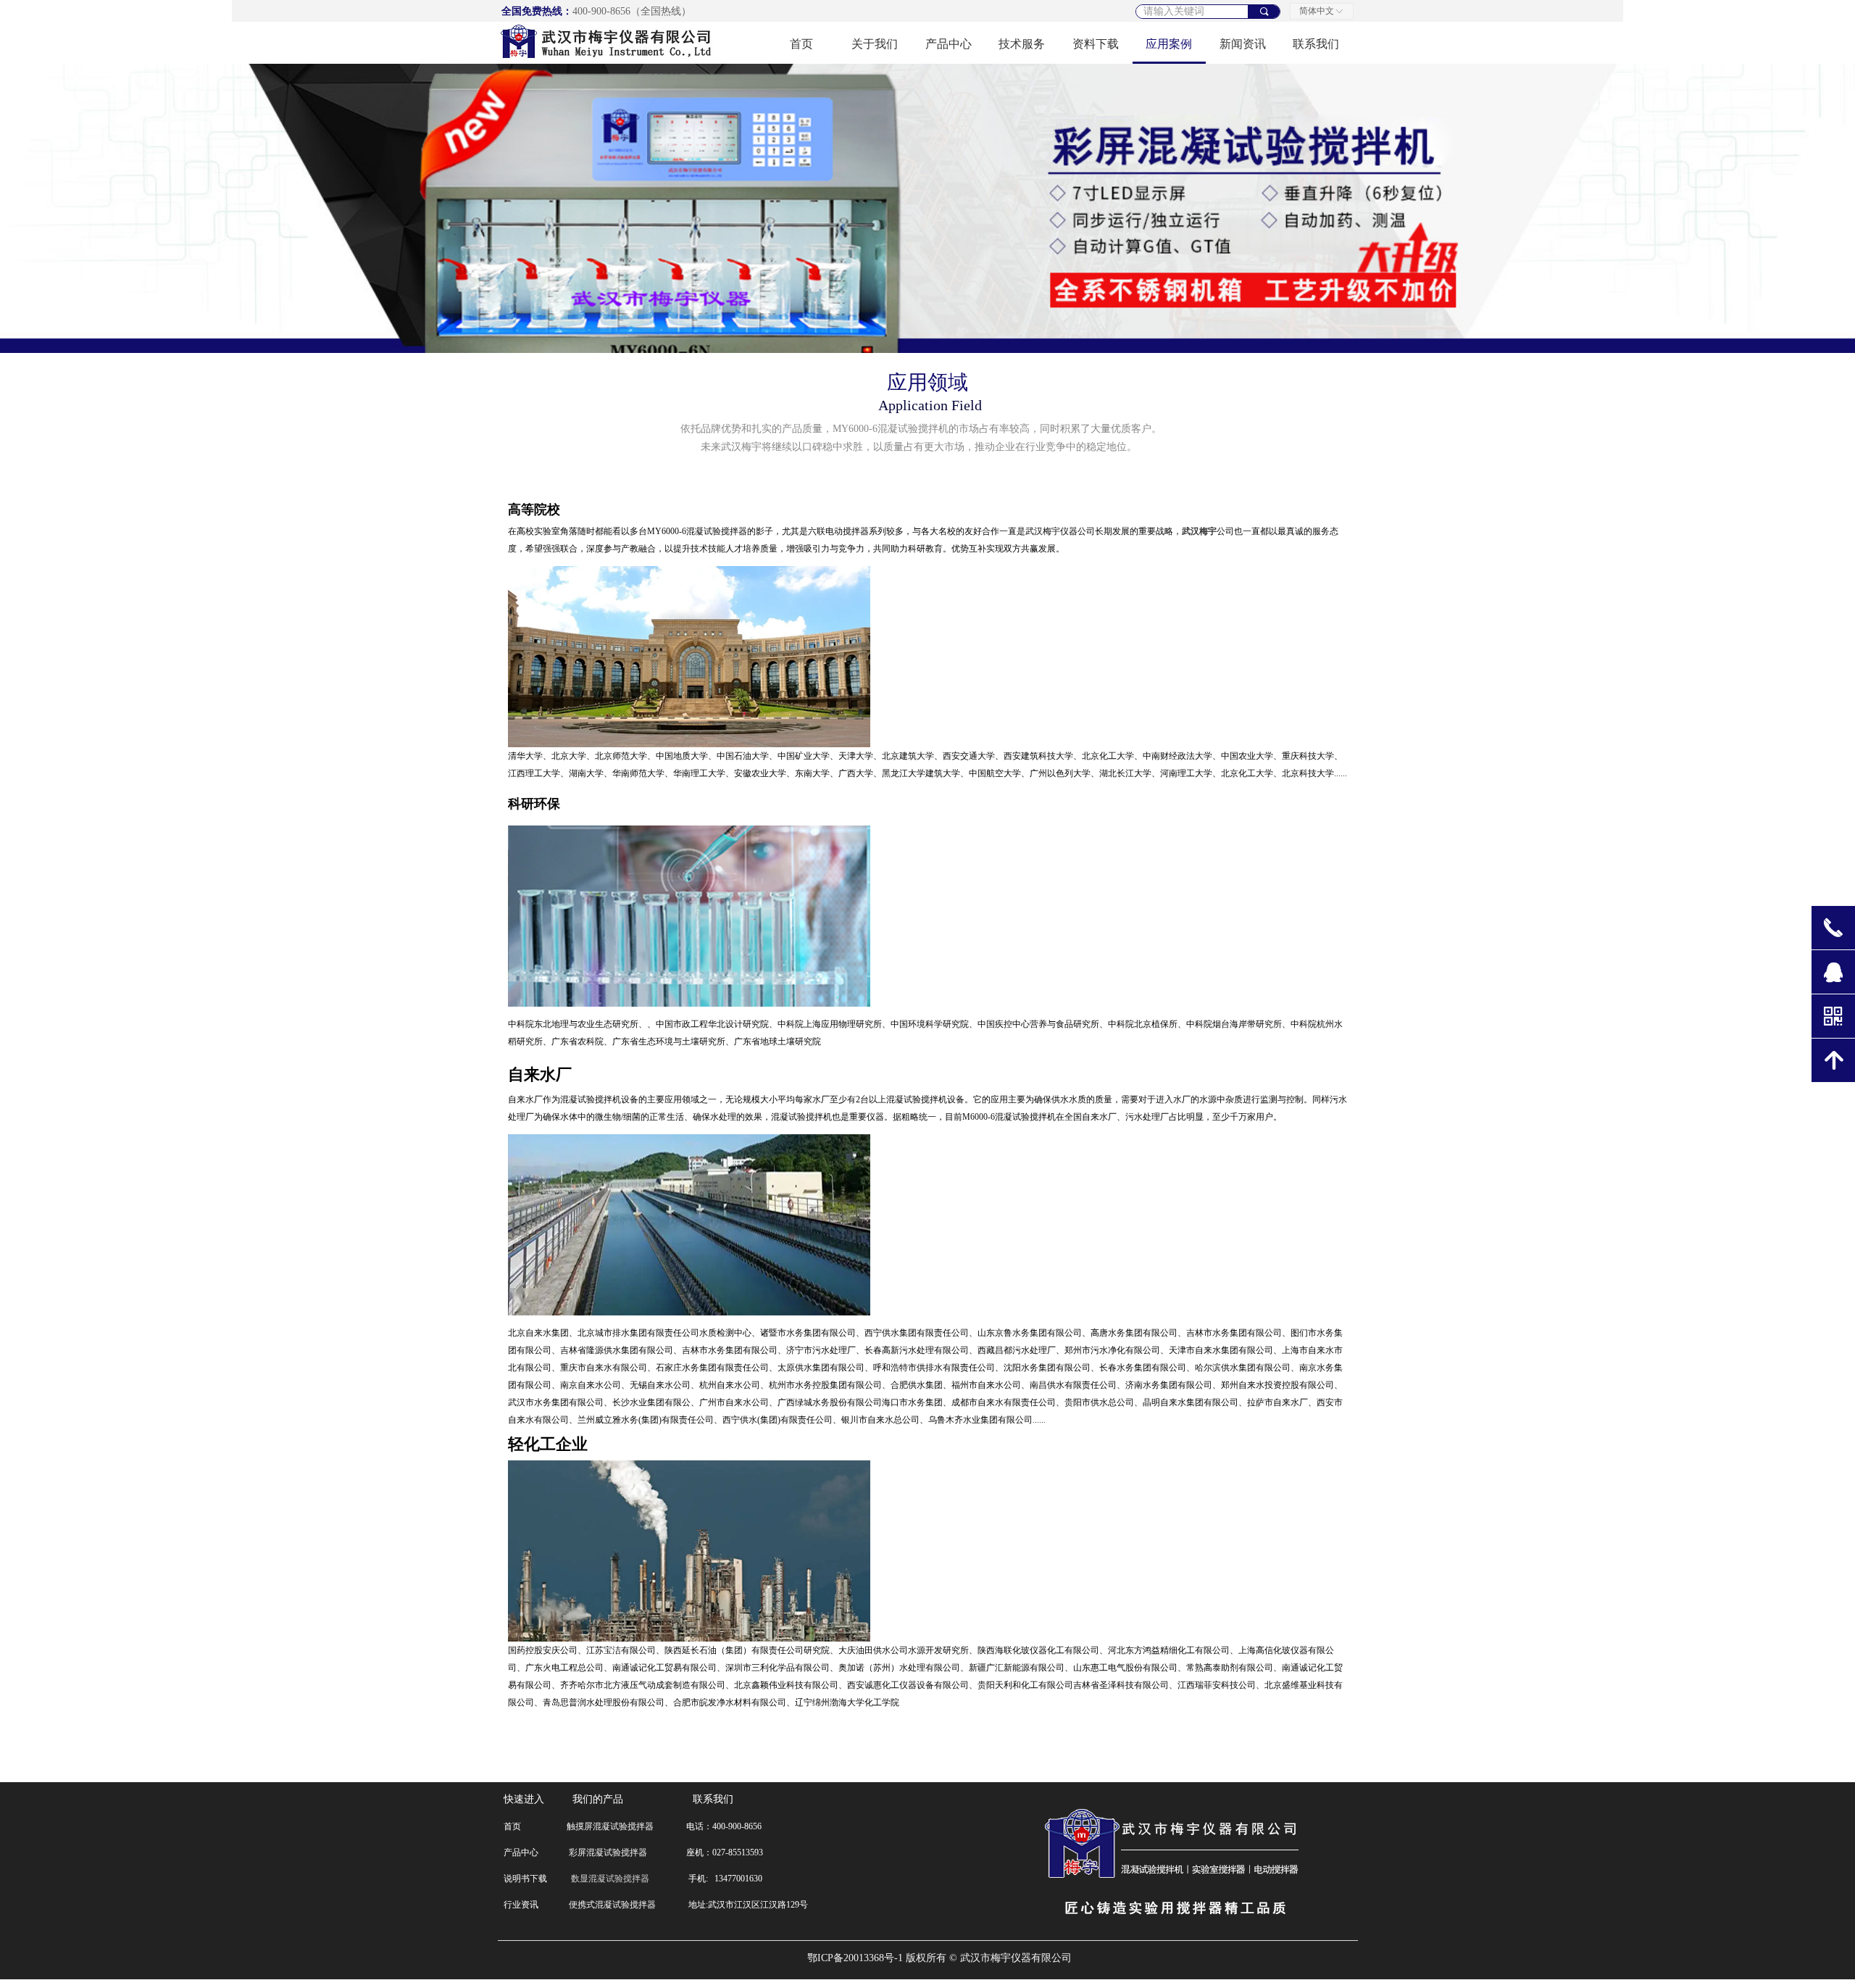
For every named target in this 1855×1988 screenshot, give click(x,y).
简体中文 (1317, 11)
